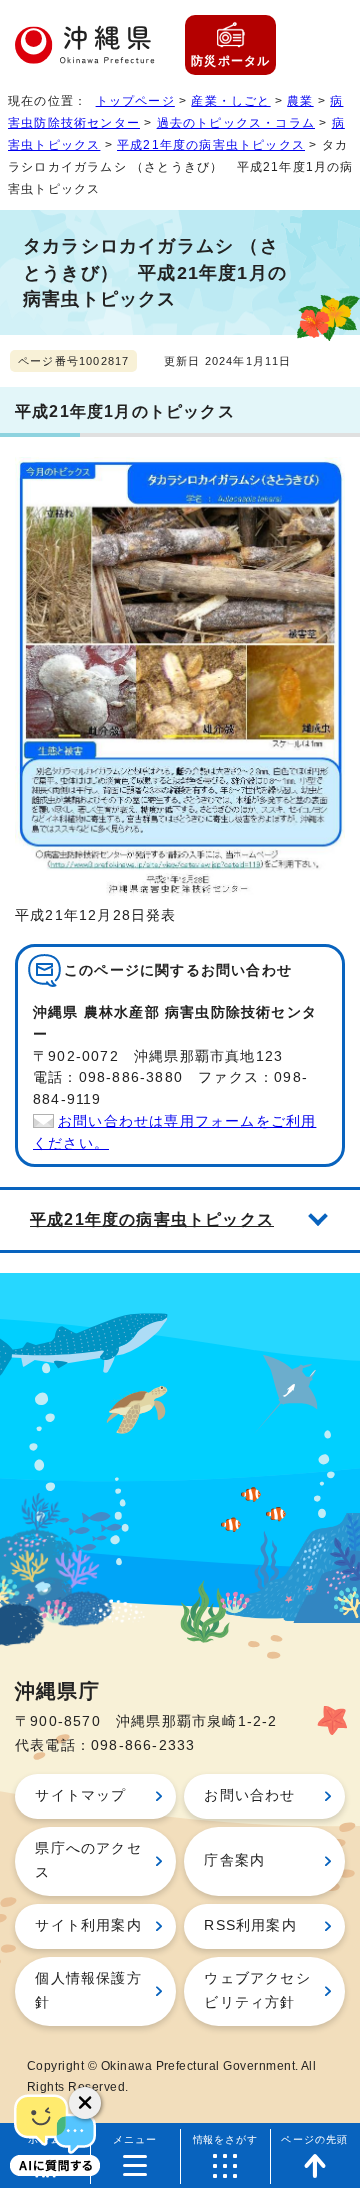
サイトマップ (80, 1795)
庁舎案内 (234, 1860)
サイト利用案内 (88, 1925)
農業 (300, 101)
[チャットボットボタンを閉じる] (85, 2103)
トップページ (135, 101)
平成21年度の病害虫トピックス (211, 145)
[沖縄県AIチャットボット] (55, 2133)
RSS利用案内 (250, 1925)
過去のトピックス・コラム (236, 123)
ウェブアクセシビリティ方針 (257, 1990)
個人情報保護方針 (88, 1990)
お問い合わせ (249, 1795)
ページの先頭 (314, 2139)
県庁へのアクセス (88, 1860)
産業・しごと (230, 101)
